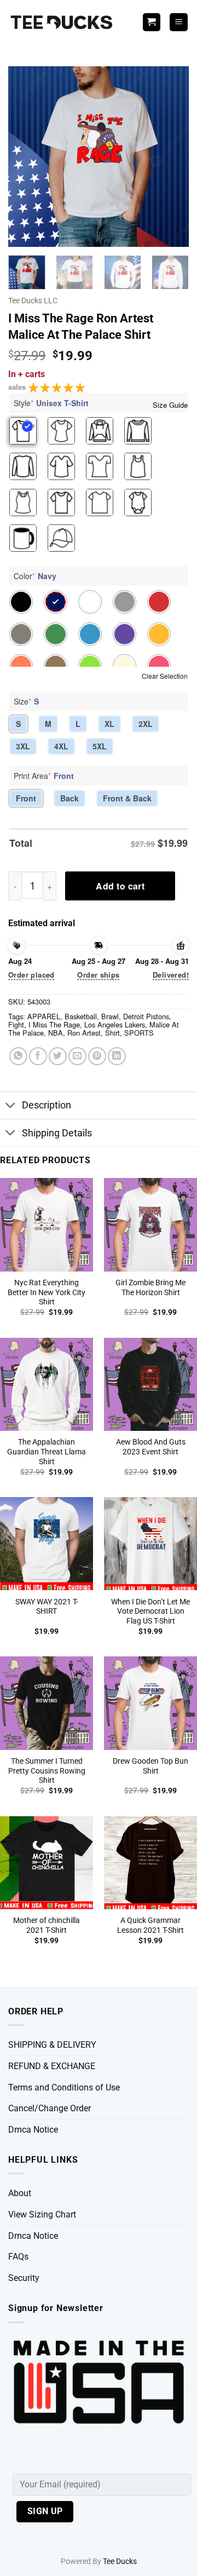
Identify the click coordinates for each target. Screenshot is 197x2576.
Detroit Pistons (146, 1016)
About (20, 2193)
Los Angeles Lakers (115, 1024)
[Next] (171, 157)
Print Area (44, 776)
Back (69, 798)
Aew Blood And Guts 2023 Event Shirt (151, 1447)
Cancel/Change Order (50, 2108)
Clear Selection (165, 676)
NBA (56, 1033)
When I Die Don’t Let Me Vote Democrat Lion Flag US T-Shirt (150, 1611)
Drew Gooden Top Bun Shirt (150, 1766)
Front (26, 798)
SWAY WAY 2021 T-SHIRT (47, 1607)
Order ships (98, 975)
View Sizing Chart (42, 2214)
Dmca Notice (33, 2130)
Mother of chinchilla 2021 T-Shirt (47, 1925)
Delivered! (171, 975)
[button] (179, 22)
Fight (16, 1024)
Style (51, 403)
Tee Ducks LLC (33, 301)
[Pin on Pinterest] (97, 1056)
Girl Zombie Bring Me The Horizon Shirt (150, 1287)
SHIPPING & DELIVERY (52, 2045)
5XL (100, 746)
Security (24, 2278)
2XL (146, 724)
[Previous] (26, 157)
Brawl (110, 1016)
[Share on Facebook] (38, 1056)
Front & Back (127, 798)
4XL (61, 746)
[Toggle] (11, 1107)
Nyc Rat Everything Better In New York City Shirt (47, 1292)
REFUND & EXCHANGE (52, 2066)
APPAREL (44, 1016)
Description (47, 1105)
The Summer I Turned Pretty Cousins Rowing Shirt (47, 1771)
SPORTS (139, 1033)
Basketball (81, 1016)
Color (35, 576)
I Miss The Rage (54, 1024)
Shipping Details (57, 1133)
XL (109, 724)
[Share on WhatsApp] (18, 1056)
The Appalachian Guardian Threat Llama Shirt (47, 1451)
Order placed (31, 975)
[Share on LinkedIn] (117, 1056)
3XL (23, 746)
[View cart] (152, 22)
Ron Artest (84, 1033)
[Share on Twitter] (58, 1056)
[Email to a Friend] (77, 1056)
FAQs (18, 2257)
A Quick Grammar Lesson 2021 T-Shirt (150, 1925)
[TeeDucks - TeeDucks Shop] (63, 22)
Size (26, 701)
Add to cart (120, 886)
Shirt (112, 1033)
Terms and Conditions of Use (64, 2087)
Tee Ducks (120, 2561)
